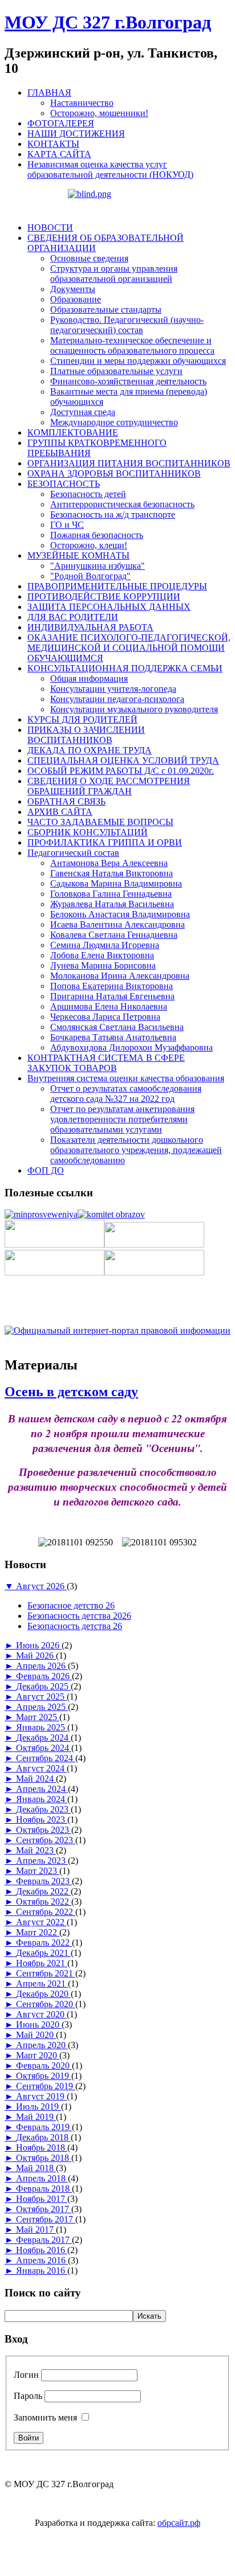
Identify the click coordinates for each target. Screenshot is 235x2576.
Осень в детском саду (71, 1392)
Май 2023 (36, 1850)
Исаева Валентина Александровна (117, 924)
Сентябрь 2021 (46, 1973)
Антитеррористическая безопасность (122, 504)
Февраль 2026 (44, 1676)
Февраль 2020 (44, 2066)
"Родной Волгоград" (90, 576)
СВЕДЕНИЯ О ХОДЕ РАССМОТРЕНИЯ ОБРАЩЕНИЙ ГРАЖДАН (109, 786)
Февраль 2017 (44, 2240)
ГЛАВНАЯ (49, 93)
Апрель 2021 (42, 1984)
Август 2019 (41, 2096)
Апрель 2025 (42, 1707)
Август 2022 (41, 1922)
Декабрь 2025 (43, 1686)
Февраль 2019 (44, 2127)
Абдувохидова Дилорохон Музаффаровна (131, 1047)
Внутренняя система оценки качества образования (126, 1078)
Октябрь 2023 (44, 1830)
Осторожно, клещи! (89, 545)
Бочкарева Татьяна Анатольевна (113, 1037)
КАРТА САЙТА (59, 154)
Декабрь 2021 (43, 1953)
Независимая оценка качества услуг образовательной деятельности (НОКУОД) (110, 169)
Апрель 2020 (42, 2045)
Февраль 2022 (44, 1943)
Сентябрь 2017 (46, 2219)
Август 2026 (41, 1586)
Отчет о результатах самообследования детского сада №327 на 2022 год (126, 1094)
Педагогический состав (73, 853)
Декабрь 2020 (43, 1994)
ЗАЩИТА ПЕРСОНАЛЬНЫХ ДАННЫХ (109, 607)
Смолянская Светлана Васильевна (117, 1027)
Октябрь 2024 (44, 1748)
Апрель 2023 (42, 1861)
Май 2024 (36, 1779)
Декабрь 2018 (43, 2137)
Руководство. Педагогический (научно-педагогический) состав (127, 325)
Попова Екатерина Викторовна (112, 986)
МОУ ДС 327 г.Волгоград (108, 22)
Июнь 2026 (39, 1645)
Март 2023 (38, 1871)
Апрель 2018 (42, 2178)
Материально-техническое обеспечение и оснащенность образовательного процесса (132, 345)
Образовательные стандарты (106, 309)
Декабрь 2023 (43, 1809)
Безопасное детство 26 (71, 1605)
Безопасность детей (88, 494)
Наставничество (82, 103)
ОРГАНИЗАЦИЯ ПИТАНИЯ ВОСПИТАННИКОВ (129, 463)
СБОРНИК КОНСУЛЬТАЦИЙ (88, 832)
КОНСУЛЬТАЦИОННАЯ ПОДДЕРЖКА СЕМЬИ (125, 668)
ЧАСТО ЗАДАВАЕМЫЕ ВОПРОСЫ (100, 822)
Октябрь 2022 (44, 1902)
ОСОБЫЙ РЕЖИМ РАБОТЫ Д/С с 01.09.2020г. (121, 771)
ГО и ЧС (67, 525)
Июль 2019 (39, 2107)
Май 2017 (36, 2230)
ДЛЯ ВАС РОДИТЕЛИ (73, 617)
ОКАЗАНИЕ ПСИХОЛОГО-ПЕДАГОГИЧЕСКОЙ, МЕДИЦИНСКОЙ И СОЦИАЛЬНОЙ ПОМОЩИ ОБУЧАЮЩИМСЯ (129, 648)
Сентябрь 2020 (46, 2004)
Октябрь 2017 (44, 2209)
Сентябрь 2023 (46, 1840)
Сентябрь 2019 (46, 2086)
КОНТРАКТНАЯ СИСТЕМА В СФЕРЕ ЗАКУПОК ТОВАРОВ (106, 1063)
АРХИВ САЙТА (60, 812)
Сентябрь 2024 (46, 1758)
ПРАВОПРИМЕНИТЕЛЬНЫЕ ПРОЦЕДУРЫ (117, 586)
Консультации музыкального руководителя (134, 709)
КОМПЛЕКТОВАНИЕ (73, 432)
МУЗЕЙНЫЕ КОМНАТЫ (78, 555)
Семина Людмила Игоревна (105, 945)
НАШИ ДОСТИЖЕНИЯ (76, 134)
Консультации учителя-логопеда (113, 689)
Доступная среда (83, 412)
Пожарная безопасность (97, 535)
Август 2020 (41, 2014)
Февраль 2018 (44, 2189)
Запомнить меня (45, 2417)
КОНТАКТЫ (53, 144)
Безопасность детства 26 (75, 1626)
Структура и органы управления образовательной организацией (114, 274)
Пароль (28, 2396)
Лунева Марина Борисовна (103, 965)
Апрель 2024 (42, 1789)
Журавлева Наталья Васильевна (112, 904)
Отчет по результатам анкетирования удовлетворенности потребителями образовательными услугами (122, 1119)
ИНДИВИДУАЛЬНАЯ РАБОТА (90, 627)
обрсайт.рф (179, 2523)
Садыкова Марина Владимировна (116, 883)
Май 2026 (36, 1656)
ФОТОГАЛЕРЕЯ (61, 123)
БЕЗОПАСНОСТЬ (64, 484)
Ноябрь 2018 (42, 2148)
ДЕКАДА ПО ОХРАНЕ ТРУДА (90, 750)
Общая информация (89, 678)
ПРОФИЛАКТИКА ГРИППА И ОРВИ (105, 842)
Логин (26, 2375)
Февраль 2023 (44, 1881)
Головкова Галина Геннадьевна (111, 894)
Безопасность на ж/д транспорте (113, 514)
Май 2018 (36, 2168)
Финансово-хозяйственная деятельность (128, 381)
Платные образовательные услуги (116, 371)
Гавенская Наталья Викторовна (112, 873)
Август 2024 (41, 1768)
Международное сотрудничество (114, 422)
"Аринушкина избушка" (98, 566)
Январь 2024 (42, 1799)
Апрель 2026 (42, 1666)
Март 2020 (38, 2055)
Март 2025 (38, 1717)
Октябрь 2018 (44, 2158)
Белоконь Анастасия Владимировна (120, 914)
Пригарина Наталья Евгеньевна (112, 996)
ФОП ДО (46, 1170)
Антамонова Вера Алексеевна (109, 863)
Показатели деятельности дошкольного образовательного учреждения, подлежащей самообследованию (136, 1150)
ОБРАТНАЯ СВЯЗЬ (66, 801)
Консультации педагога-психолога (117, 699)
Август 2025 (41, 1697)
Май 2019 (36, 2117)
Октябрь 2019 (44, 2076)
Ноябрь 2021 (42, 1963)
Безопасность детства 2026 (79, 1616)
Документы (73, 289)
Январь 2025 (42, 1727)
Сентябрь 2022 (46, 1912)
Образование (76, 299)
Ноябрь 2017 (42, 2199)
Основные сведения (89, 258)
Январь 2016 (42, 2271)
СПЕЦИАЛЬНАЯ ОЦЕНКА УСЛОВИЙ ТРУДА (123, 760)
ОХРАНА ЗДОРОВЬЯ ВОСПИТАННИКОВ (114, 473)
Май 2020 (36, 2035)
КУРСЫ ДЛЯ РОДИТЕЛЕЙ (82, 719)
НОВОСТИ (50, 227)
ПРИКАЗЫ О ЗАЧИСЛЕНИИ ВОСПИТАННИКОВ (86, 735)
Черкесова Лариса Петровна (105, 1017)
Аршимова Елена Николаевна (109, 1006)
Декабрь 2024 (43, 1738)
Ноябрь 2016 (42, 2250)
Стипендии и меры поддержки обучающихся (138, 361)
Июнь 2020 (39, 2025)
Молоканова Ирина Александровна (120, 976)
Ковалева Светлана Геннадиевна (114, 935)
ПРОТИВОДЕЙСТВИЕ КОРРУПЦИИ (104, 596)
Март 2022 (38, 1932)
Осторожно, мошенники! (99, 113)
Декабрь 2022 (43, 1891)
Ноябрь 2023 (42, 1820)
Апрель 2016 (42, 2260)
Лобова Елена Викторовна (102, 955)
